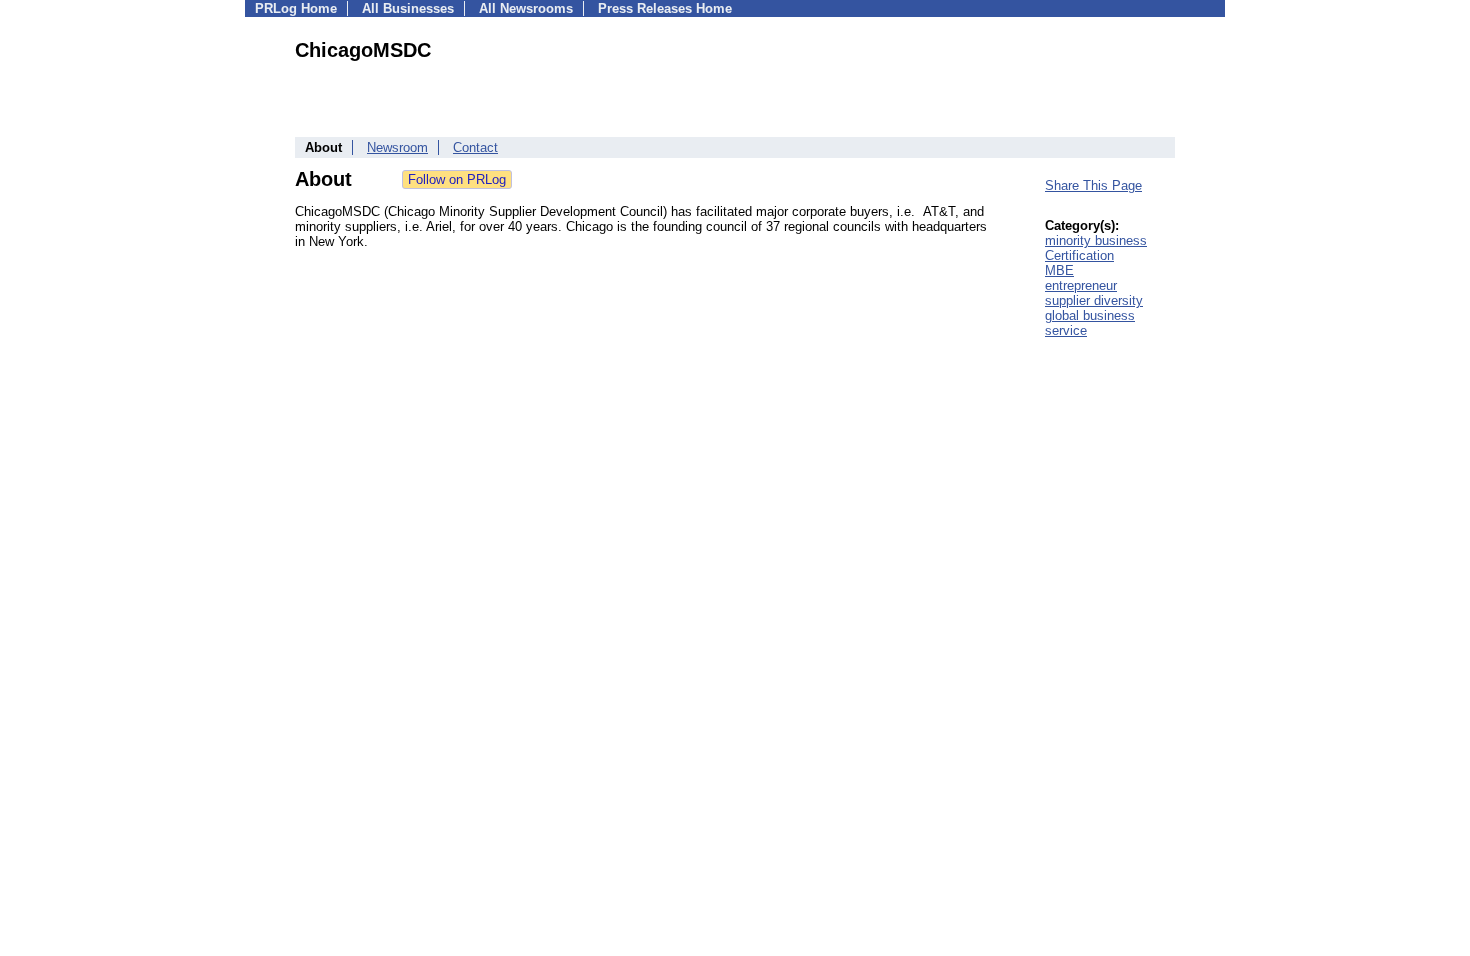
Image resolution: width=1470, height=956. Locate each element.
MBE (1059, 270)
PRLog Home (296, 8)
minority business (1096, 240)
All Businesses (408, 8)
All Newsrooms (526, 8)
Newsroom (397, 147)
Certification (1079, 255)
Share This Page (1093, 185)
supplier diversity (1094, 300)
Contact (475, 147)
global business (1090, 315)
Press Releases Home (665, 8)
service (1066, 330)
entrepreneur (1081, 285)
